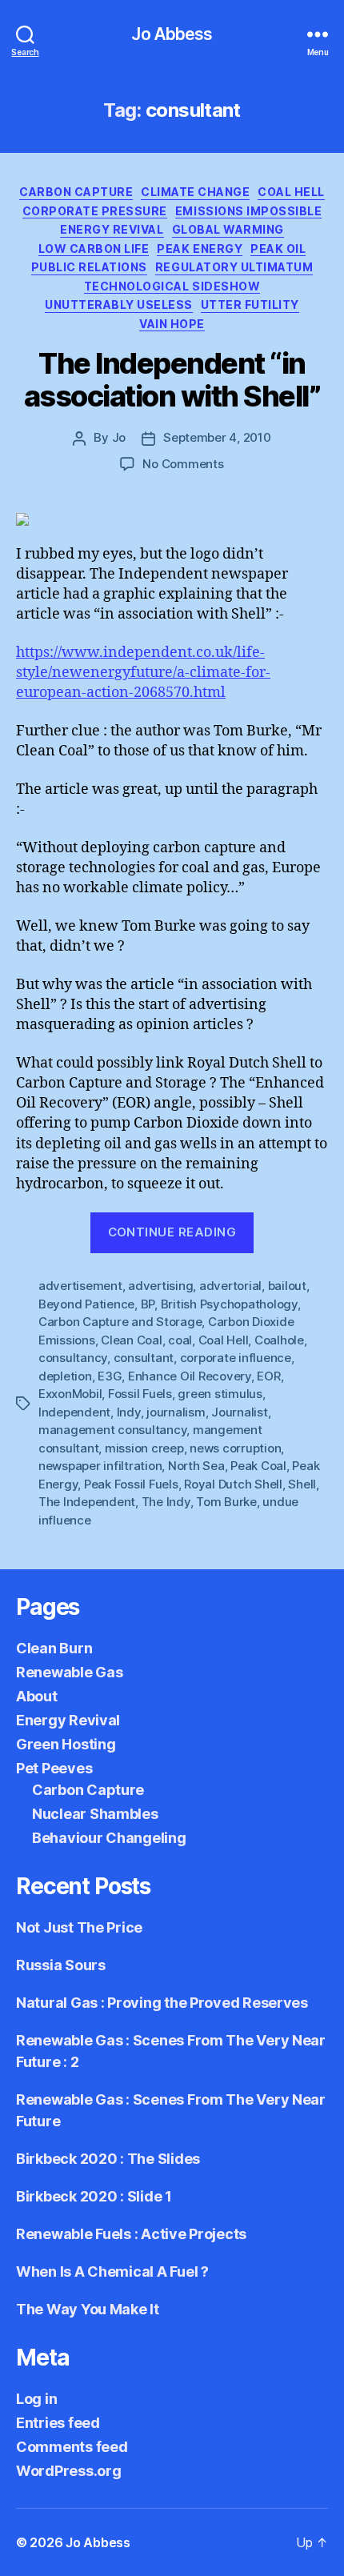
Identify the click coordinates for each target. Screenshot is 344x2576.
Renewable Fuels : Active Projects (131, 2234)
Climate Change (195, 192)
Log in (36, 2399)
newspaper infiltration (100, 1466)
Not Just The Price (79, 1927)
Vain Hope (172, 324)
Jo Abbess (172, 34)
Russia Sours (61, 1965)
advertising (160, 1286)
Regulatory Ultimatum (234, 267)
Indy (129, 1412)
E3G (110, 1376)
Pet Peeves (54, 1768)
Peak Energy (200, 248)
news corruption (235, 1448)
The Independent (87, 1502)
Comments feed (72, 2447)
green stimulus (220, 1394)
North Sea (196, 1466)
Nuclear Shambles (95, 1814)
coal (180, 1340)
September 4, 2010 (217, 437)
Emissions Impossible (248, 211)
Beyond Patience (86, 1304)
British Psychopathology (229, 1304)
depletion (65, 1376)
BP (148, 1304)
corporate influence (236, 1358)
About (37, 1696)
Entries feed (58, 2423)
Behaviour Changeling (109, 1838)
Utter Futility (250, 304)
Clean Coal (131, 1340)
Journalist (239, 1412)
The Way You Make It (88, 2309)
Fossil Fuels (140, 1394)
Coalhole (279, 1340)
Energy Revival (112, 229)
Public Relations (89, 267)
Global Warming (228, 229)
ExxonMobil (70, 1394)
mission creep (144, 1448)
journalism (176, 1412)
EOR (268, 1376)
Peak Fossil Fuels (131, 1484)
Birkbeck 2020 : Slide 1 (94, 2196)
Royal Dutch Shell (233, 1484)
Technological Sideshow (172, 286)
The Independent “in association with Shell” (172, 380)
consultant (144, 1358)
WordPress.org (69, 2471)
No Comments (183, 464)
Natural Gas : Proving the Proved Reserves (162, 2003)
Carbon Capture (76, 192)
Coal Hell (291, 192)
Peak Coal (258, 1466)
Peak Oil (278, 248)
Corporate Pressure (95, 211)
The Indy (166, 1502)
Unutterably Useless (119, 304)
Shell (302, 1484)
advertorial (230, 1286)
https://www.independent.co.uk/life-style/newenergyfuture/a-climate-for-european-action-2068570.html (143, 673)
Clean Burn (54, 1648)
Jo (119, 437)
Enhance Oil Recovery (190, 1376)
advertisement (80, 1286)
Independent (74, 1412)
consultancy (73, 1358)
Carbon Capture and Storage (120, 1322)
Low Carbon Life (94, 248)
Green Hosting (66, 1744)
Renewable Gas (70, 1672)
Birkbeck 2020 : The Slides (108, 2159)
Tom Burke (226, 1502)
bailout (287, 1286)
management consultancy (112, 1430)
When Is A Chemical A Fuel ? (112, 2272)
